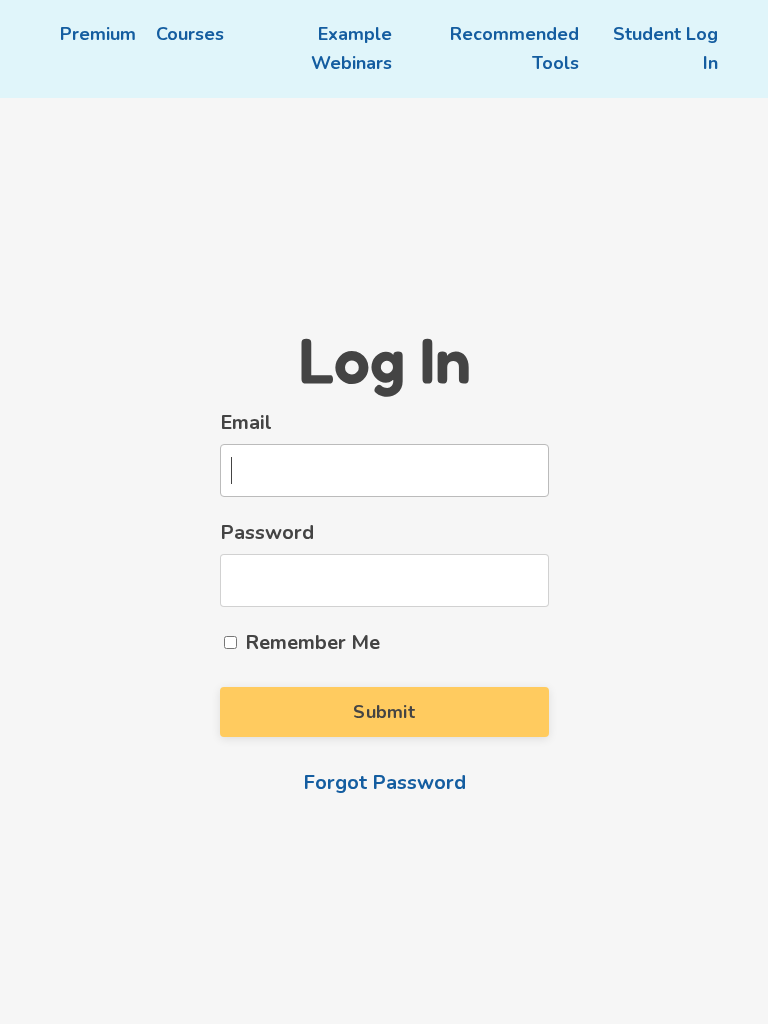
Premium (98, 34)
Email (246, 422)
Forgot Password (384, 782)
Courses (190, 34)
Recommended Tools (514, 48)
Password (267, 532)
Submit (384, 712)
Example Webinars (351, 48)
